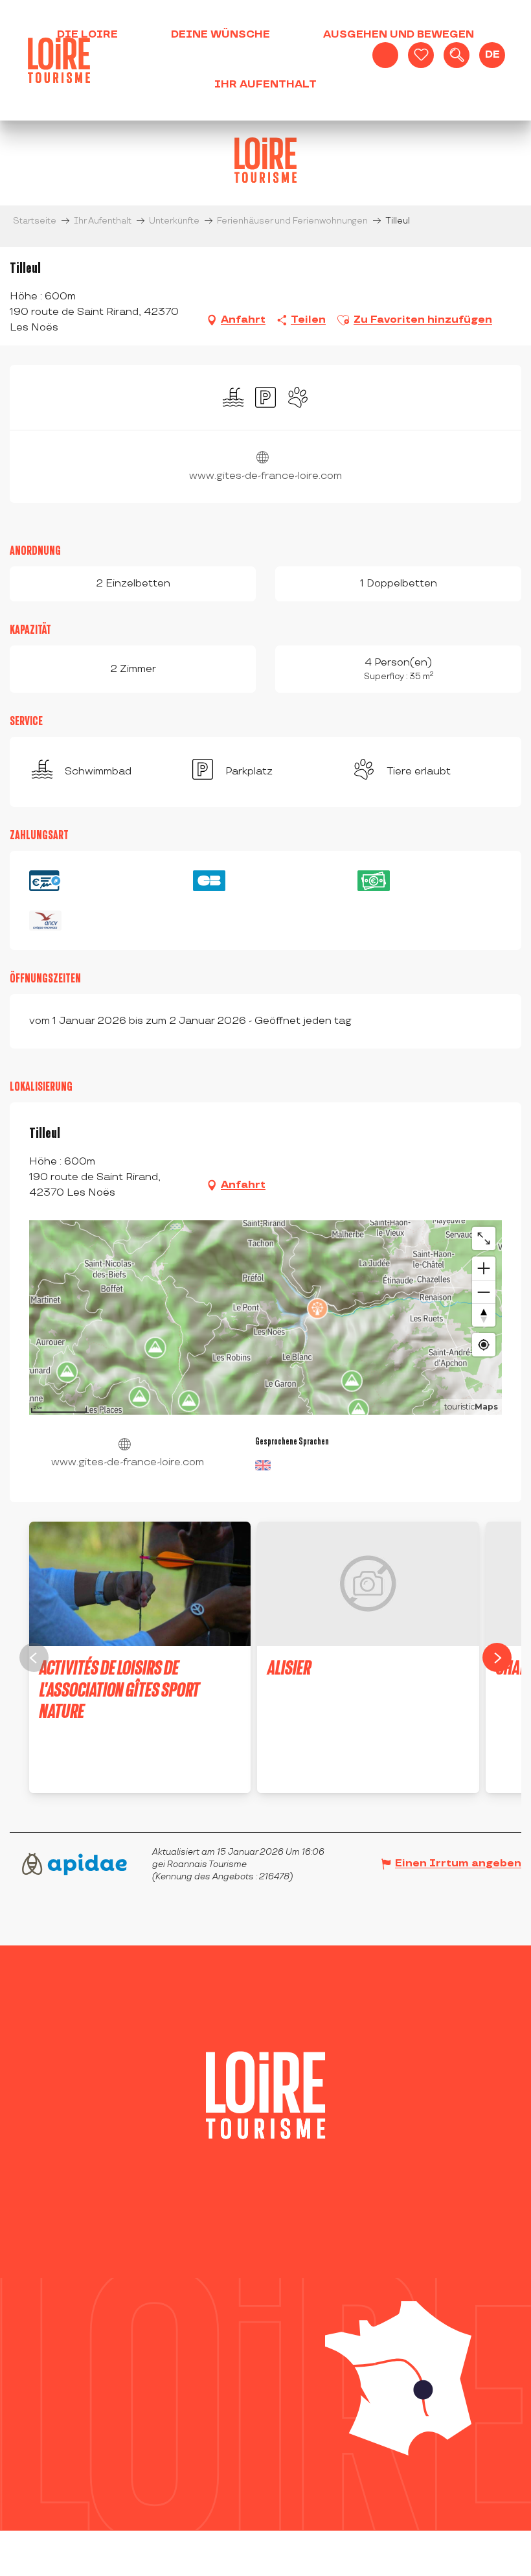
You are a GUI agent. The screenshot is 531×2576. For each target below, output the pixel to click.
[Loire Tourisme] (59, 60)
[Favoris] (421, 55)
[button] (457, 55)
